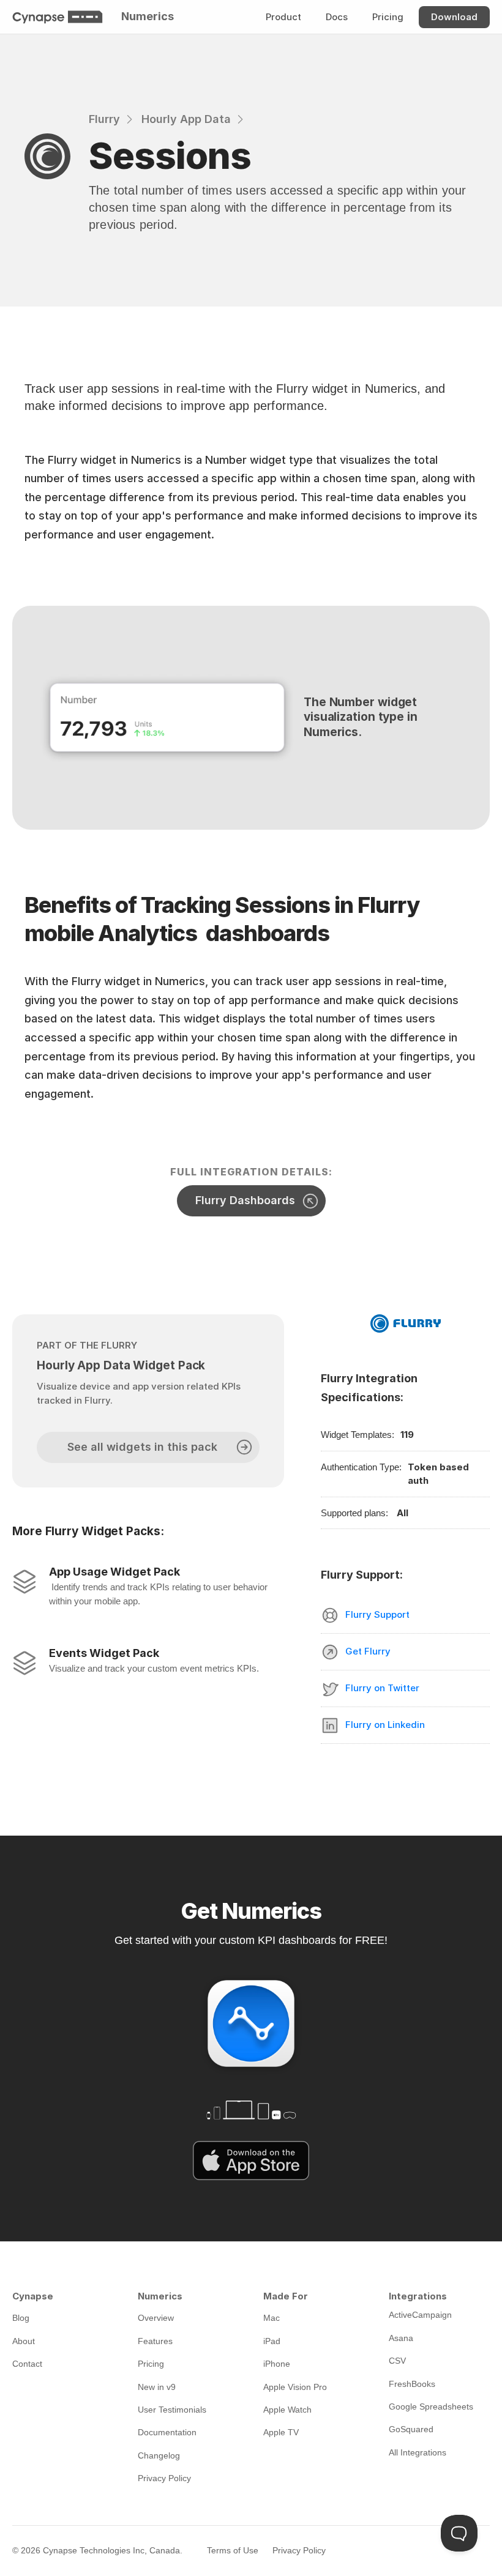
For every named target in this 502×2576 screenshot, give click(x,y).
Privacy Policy (299, 2550)
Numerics (148, 16)
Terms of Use (233, 2550)
